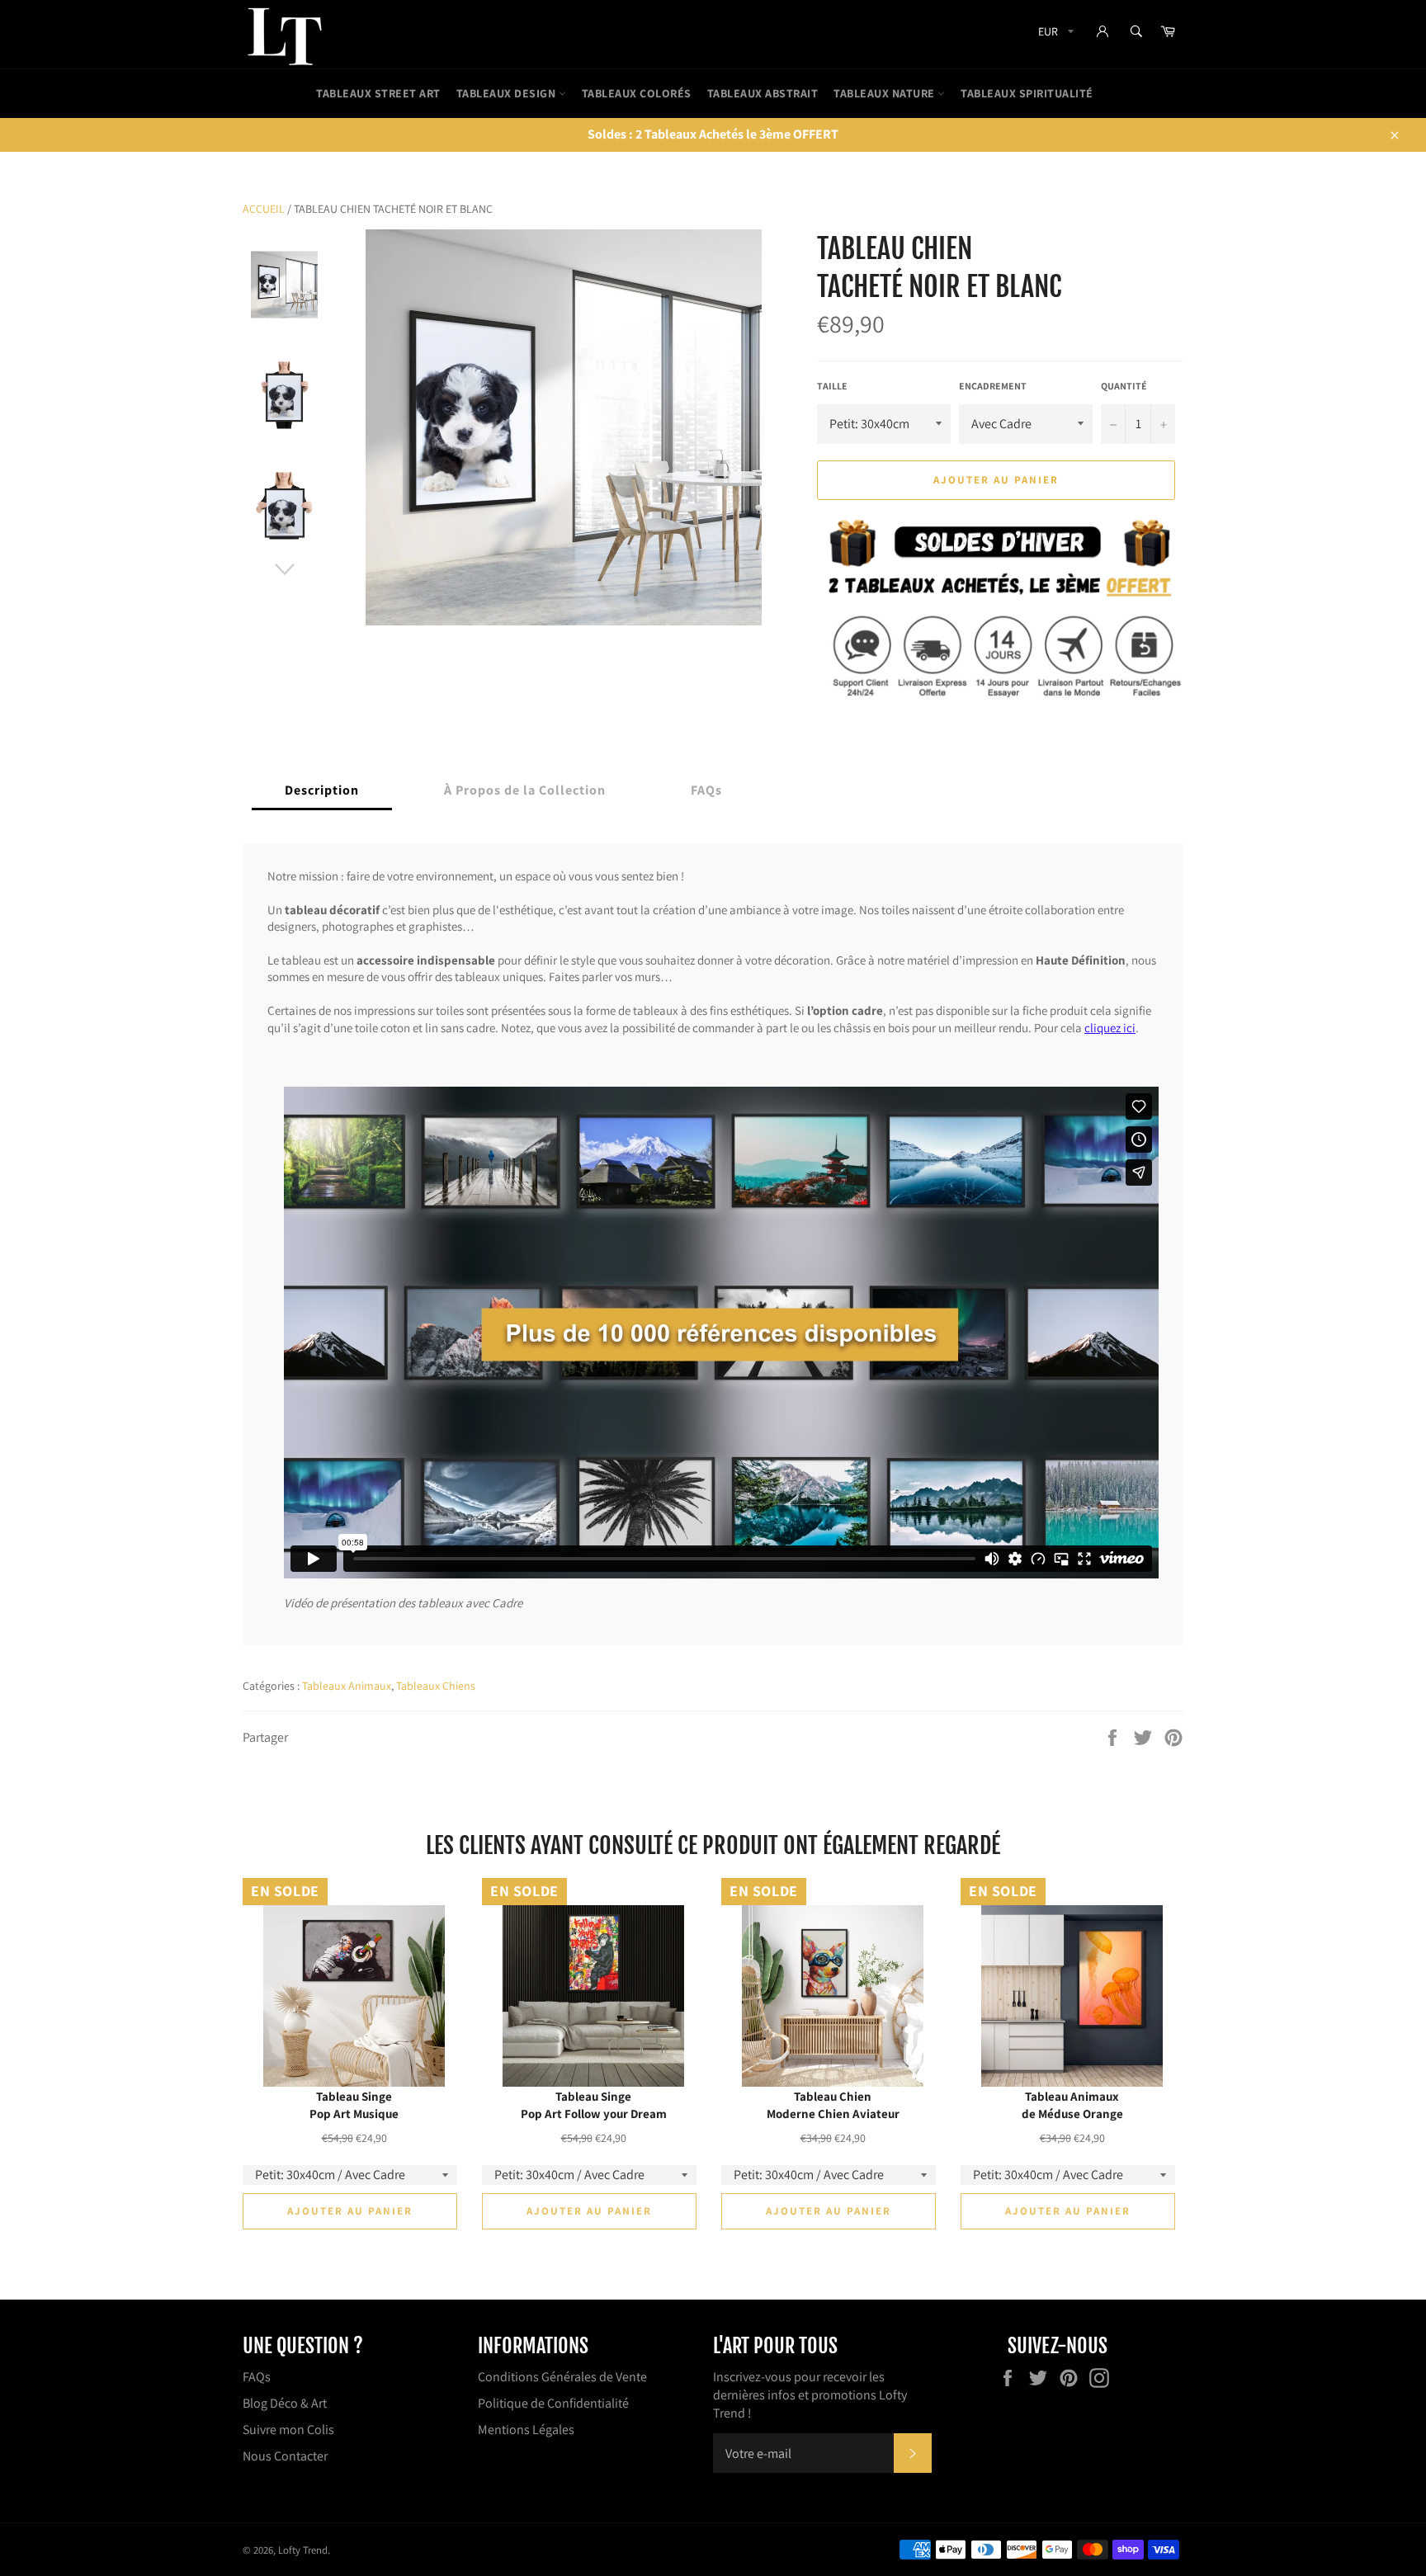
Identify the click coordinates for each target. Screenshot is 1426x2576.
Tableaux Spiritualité (1027, 93)
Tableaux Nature (885, 93)
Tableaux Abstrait (763, 93)
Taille (832, 386)
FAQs (257, 2377)
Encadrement (993, 386)
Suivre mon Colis (288, 2430)
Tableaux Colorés (637, 93)
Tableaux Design (508, 93)
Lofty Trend (303, 2550)
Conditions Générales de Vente (562, 2377)
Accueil (264, 209)
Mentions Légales (526, 2430)
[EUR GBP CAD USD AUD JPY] (1054, 34)
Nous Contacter (285, 2456)
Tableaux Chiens (436, 1686)
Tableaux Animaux (347, 1686)
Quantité (1124, 386)
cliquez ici (1110, 1027)
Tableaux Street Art (378, 93)
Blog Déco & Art (285, 2403)
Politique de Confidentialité (553, 2403)
